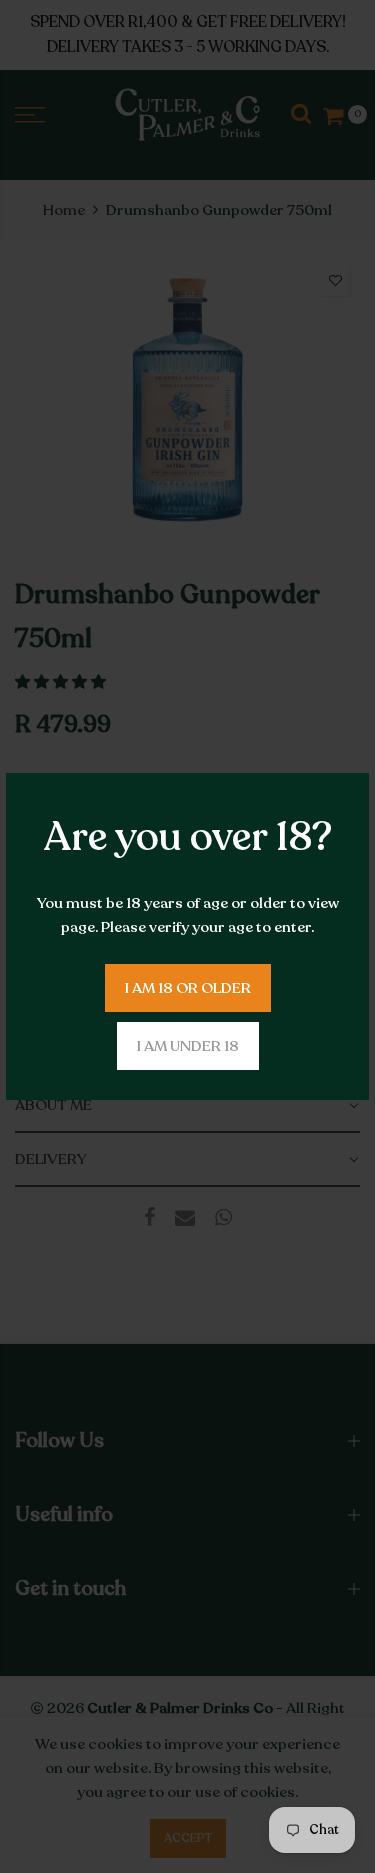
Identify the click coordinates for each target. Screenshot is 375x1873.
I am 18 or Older (188, 988)
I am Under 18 (188, 1046)
